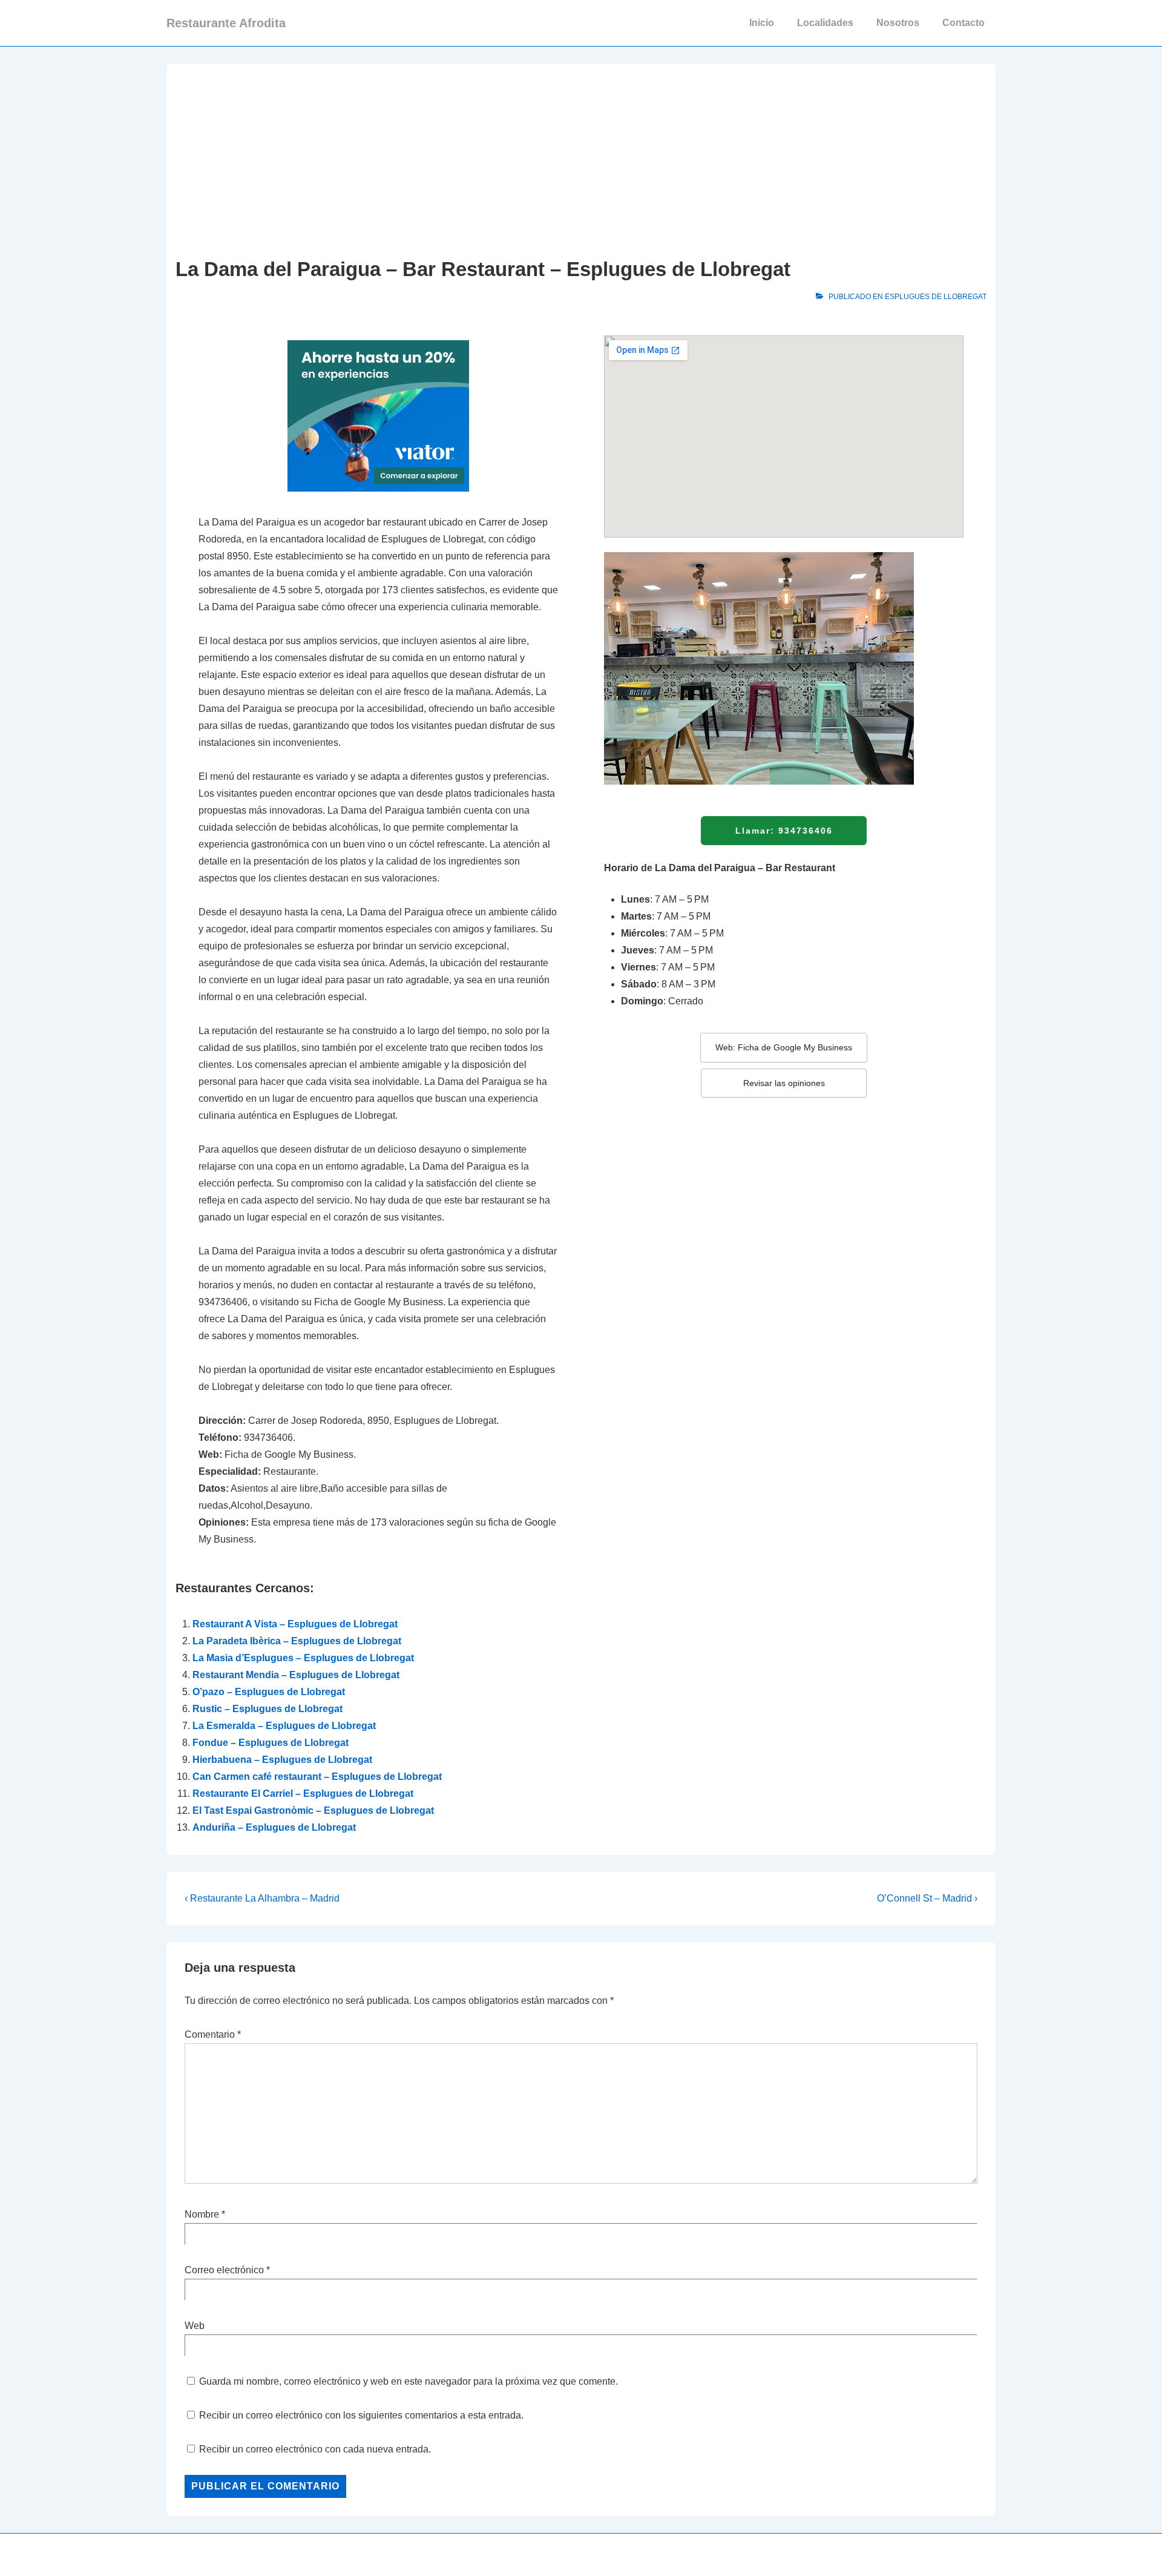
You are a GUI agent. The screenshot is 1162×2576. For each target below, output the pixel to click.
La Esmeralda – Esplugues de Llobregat (284, 1726)
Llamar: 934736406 (784, 831)
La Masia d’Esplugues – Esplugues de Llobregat (303, 1658)
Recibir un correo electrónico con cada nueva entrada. (315, 2449)
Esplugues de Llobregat (936, 297)
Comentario (213, 2034)
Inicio (762, 23)
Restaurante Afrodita (226, 23)
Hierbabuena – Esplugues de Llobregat (282, 1760)
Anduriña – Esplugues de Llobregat (274, 1827)
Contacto (963, 23)
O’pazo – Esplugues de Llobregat (269, 1692)
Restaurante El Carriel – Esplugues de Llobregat (303, 1794)
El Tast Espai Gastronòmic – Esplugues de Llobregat (313, 1810)
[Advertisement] (581, 163)
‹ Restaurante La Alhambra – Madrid (262, 1898)
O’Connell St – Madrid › (927, 1898)
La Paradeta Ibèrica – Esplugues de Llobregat (297, 1641)
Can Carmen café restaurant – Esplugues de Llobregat (317, 1777)
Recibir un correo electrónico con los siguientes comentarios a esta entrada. (361, 2415)
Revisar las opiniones (784, 1083)
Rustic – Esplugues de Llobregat (268, 1709)
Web (195, 2326)
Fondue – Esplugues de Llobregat (271, 1743)
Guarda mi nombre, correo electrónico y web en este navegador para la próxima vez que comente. (409, 2381)
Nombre (202, 2214)
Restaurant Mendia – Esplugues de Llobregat (296, 1675)
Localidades (825, 23)
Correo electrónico (224, 2270)
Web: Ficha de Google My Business (784, 1047)
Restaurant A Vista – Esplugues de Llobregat (295, 1624)
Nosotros (898, 23)
